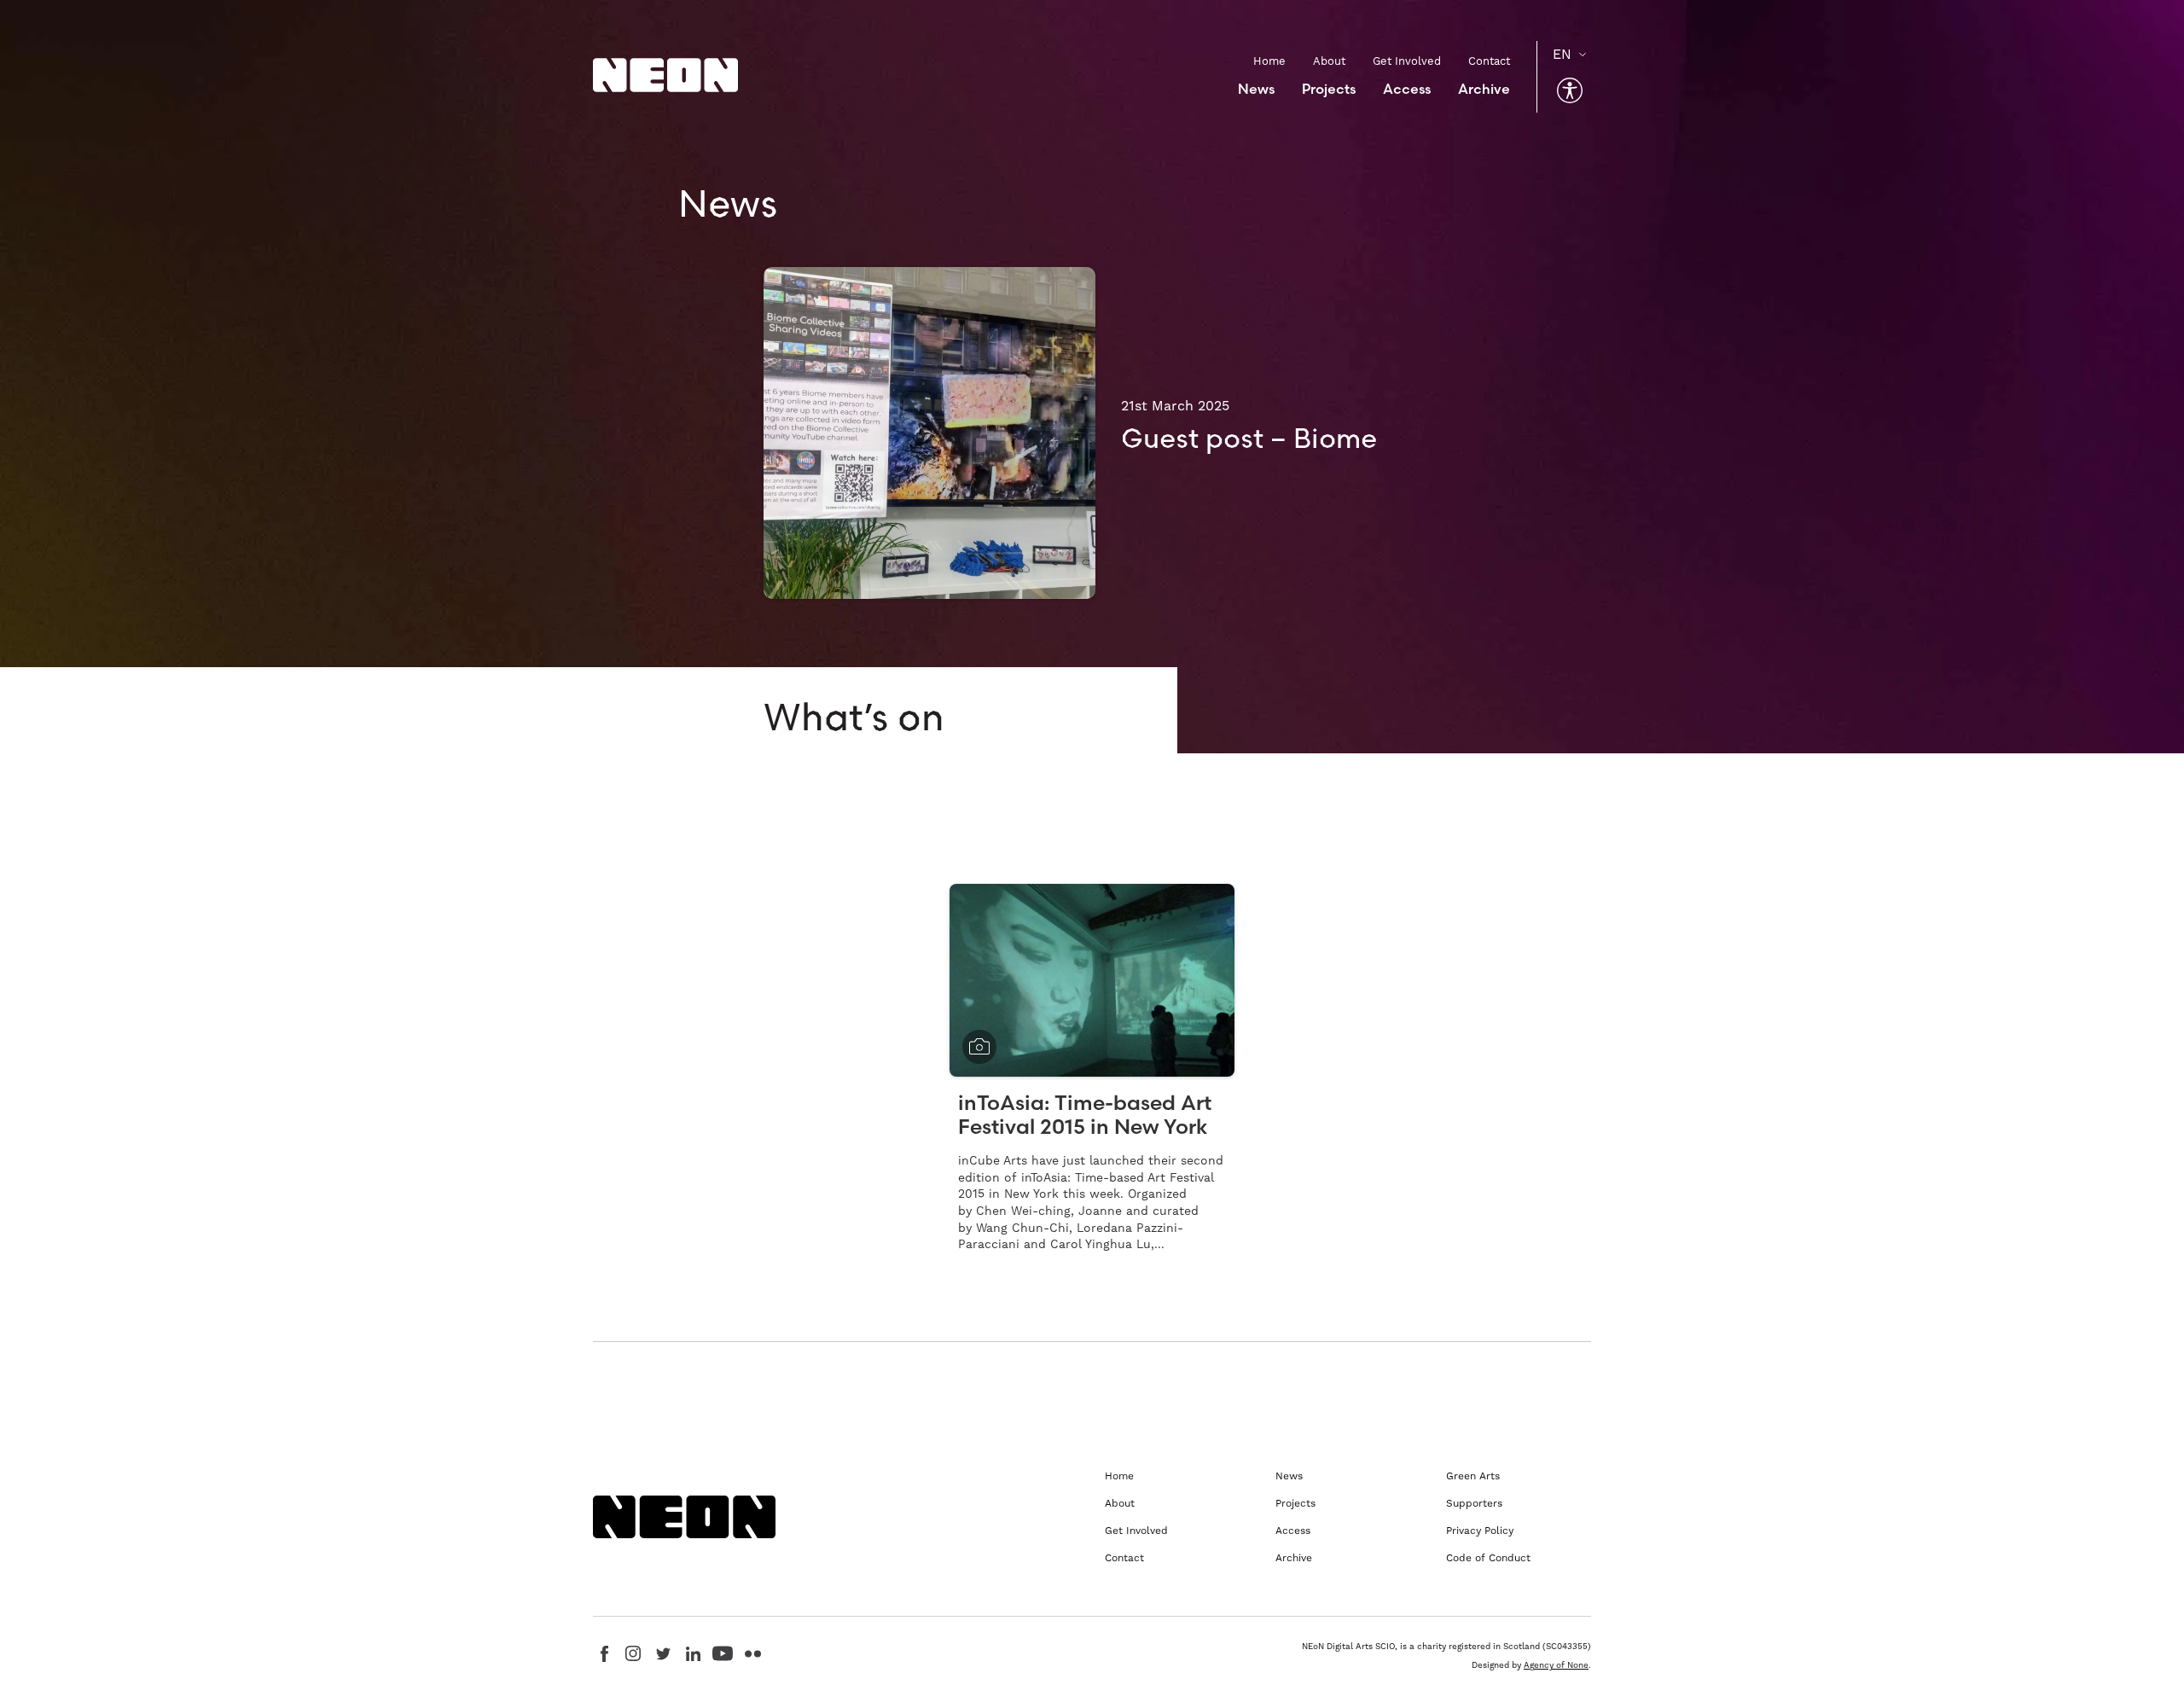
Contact (1489, 61)
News (1256, 89)
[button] (1570, 90)
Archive (1484, 89)
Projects (1329, 89)
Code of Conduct (1488, 1558)
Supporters (1474, 1503)
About (1329, 61)
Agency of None (1556, 1665)
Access (1407, 89)
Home (1269, 61)
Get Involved (1407, 61)
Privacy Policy (1480, 1531)
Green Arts (1473, 1476)
